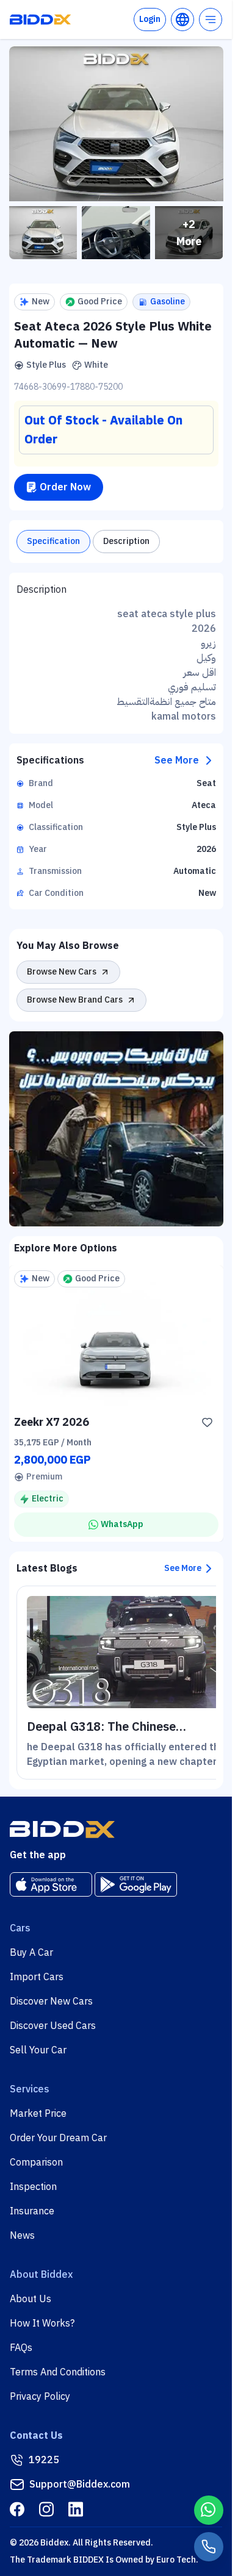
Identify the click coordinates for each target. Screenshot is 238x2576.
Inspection (33, 2187)
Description (126, 541)
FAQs (21, 2348)
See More (177, 760)
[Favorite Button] (207, 1422)
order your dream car (58, 2138)
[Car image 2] (116, 233)
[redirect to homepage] (40, 20)
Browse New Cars (62, 972)
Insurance (32, 2211)
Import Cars (37, 1977)
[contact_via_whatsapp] (209, 2510)
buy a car (31, 1953)
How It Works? (42, 2324)
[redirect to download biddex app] (51, 1884)
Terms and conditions (58, 2372)
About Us (31, 2299)
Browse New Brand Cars (75, 1000)
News (22, 2236)
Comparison (36, 2163)
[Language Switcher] (182, 20)
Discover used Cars (53, 2026)
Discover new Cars (51, 2002)
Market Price (38, 2114)
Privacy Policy (40, 2397)
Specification (53, 541)
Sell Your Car (38, 2050)
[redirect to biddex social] (17, 2509)
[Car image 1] (43, 233)
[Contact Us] (209, 2547)
